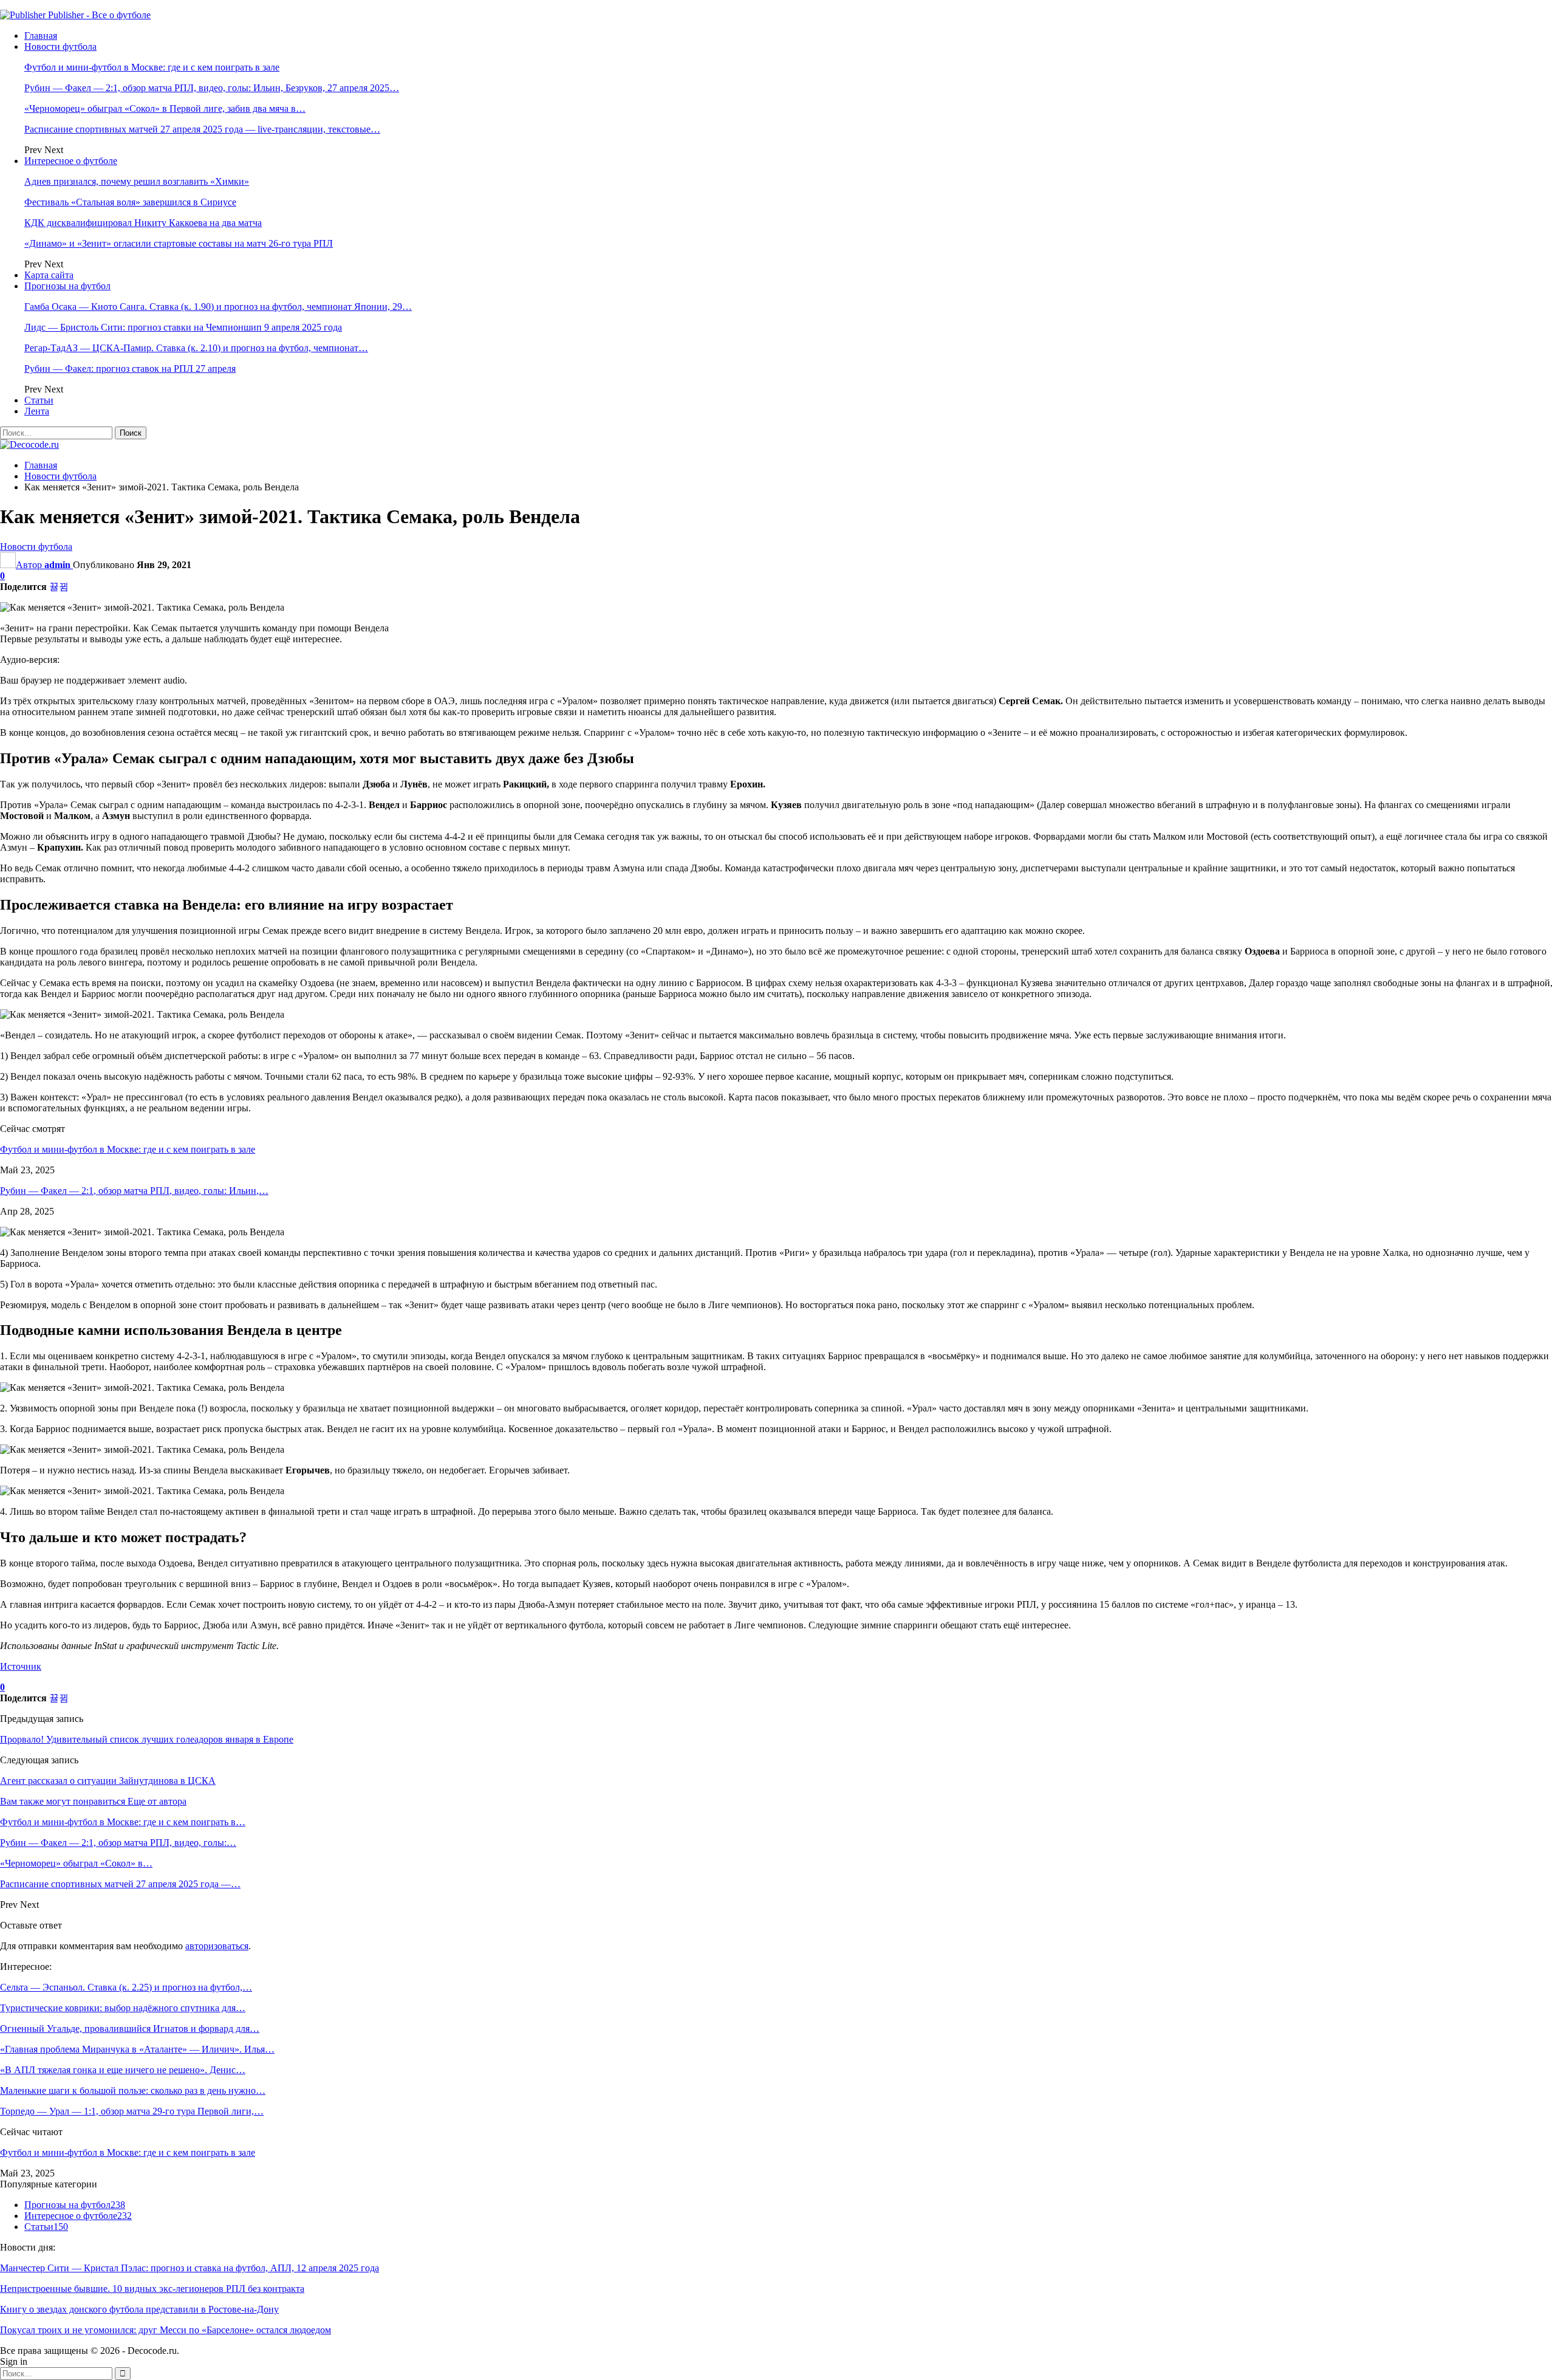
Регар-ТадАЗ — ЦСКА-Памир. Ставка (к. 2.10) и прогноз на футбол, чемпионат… (196, 348)
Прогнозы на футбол (67, 286)
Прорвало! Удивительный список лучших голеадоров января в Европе (147, 1739)
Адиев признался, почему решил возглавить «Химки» (137, 181)
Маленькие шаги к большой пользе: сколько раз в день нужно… (133, 2090)
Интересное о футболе (71, 161)
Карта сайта (49, 275)
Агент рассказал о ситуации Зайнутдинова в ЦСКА (108, 1781)
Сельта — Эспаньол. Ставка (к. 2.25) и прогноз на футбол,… (126, 1987)
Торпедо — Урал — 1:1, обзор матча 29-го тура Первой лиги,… (132, 2111)
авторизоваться (217, 1946)
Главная (41, 36)
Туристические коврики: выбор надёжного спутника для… (123, 2008)
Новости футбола (60, 46)
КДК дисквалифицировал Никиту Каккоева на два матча (143, 223)
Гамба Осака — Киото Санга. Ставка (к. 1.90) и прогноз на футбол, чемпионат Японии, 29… (218, 307)
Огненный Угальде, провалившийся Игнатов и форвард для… (130, 2028)
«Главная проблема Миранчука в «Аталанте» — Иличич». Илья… (137, 2049)
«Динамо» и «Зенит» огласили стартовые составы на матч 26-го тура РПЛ (179, 243)
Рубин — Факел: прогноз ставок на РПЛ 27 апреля (130, 369)
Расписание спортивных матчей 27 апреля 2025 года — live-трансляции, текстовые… (202, 129)
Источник (21, 1666)
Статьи (39, 400)
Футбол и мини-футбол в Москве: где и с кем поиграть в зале (152, 67)
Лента (37, 411)
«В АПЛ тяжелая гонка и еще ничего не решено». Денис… (123, 2070)
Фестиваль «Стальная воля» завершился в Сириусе (130, 202)
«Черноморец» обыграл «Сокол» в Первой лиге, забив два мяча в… (165, 108)
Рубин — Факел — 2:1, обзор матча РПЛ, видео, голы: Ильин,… (134, 1191)
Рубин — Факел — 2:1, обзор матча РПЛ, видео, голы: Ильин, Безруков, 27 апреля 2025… (212, 88)
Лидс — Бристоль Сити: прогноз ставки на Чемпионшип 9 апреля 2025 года (183, 327)
